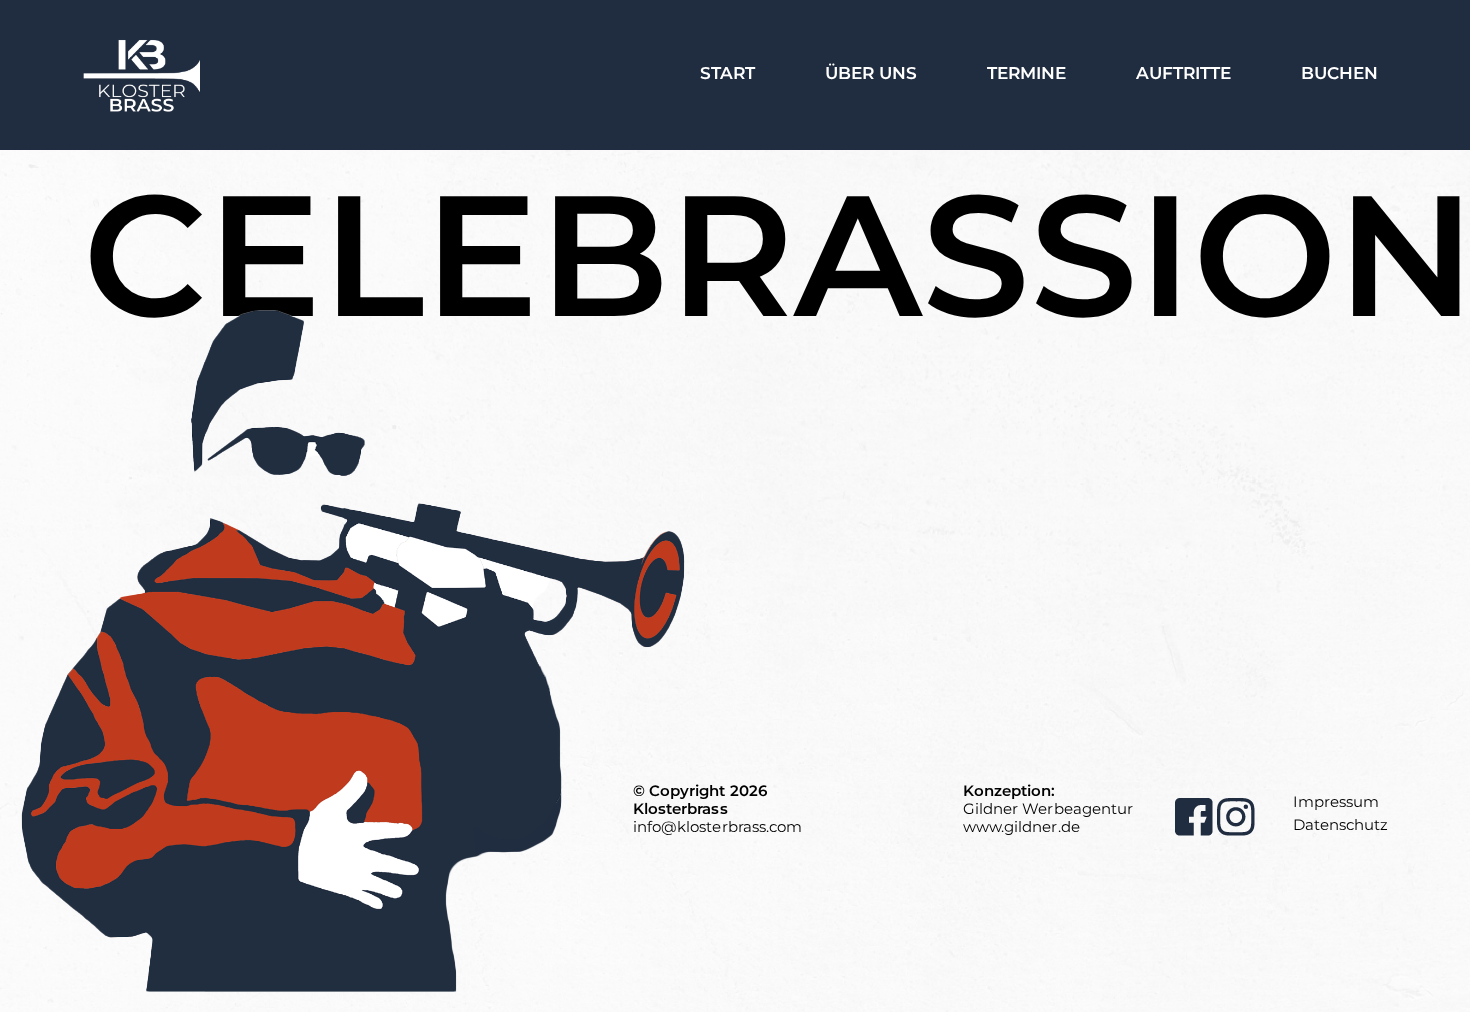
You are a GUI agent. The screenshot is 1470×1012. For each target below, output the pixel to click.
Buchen (1339, 73)
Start (727, 73)
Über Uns (871, 73)
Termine (1026, 73)
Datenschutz (1340, 824)
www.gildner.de (1021, 826)
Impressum (1336, 801)
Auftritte (1183, 73)
